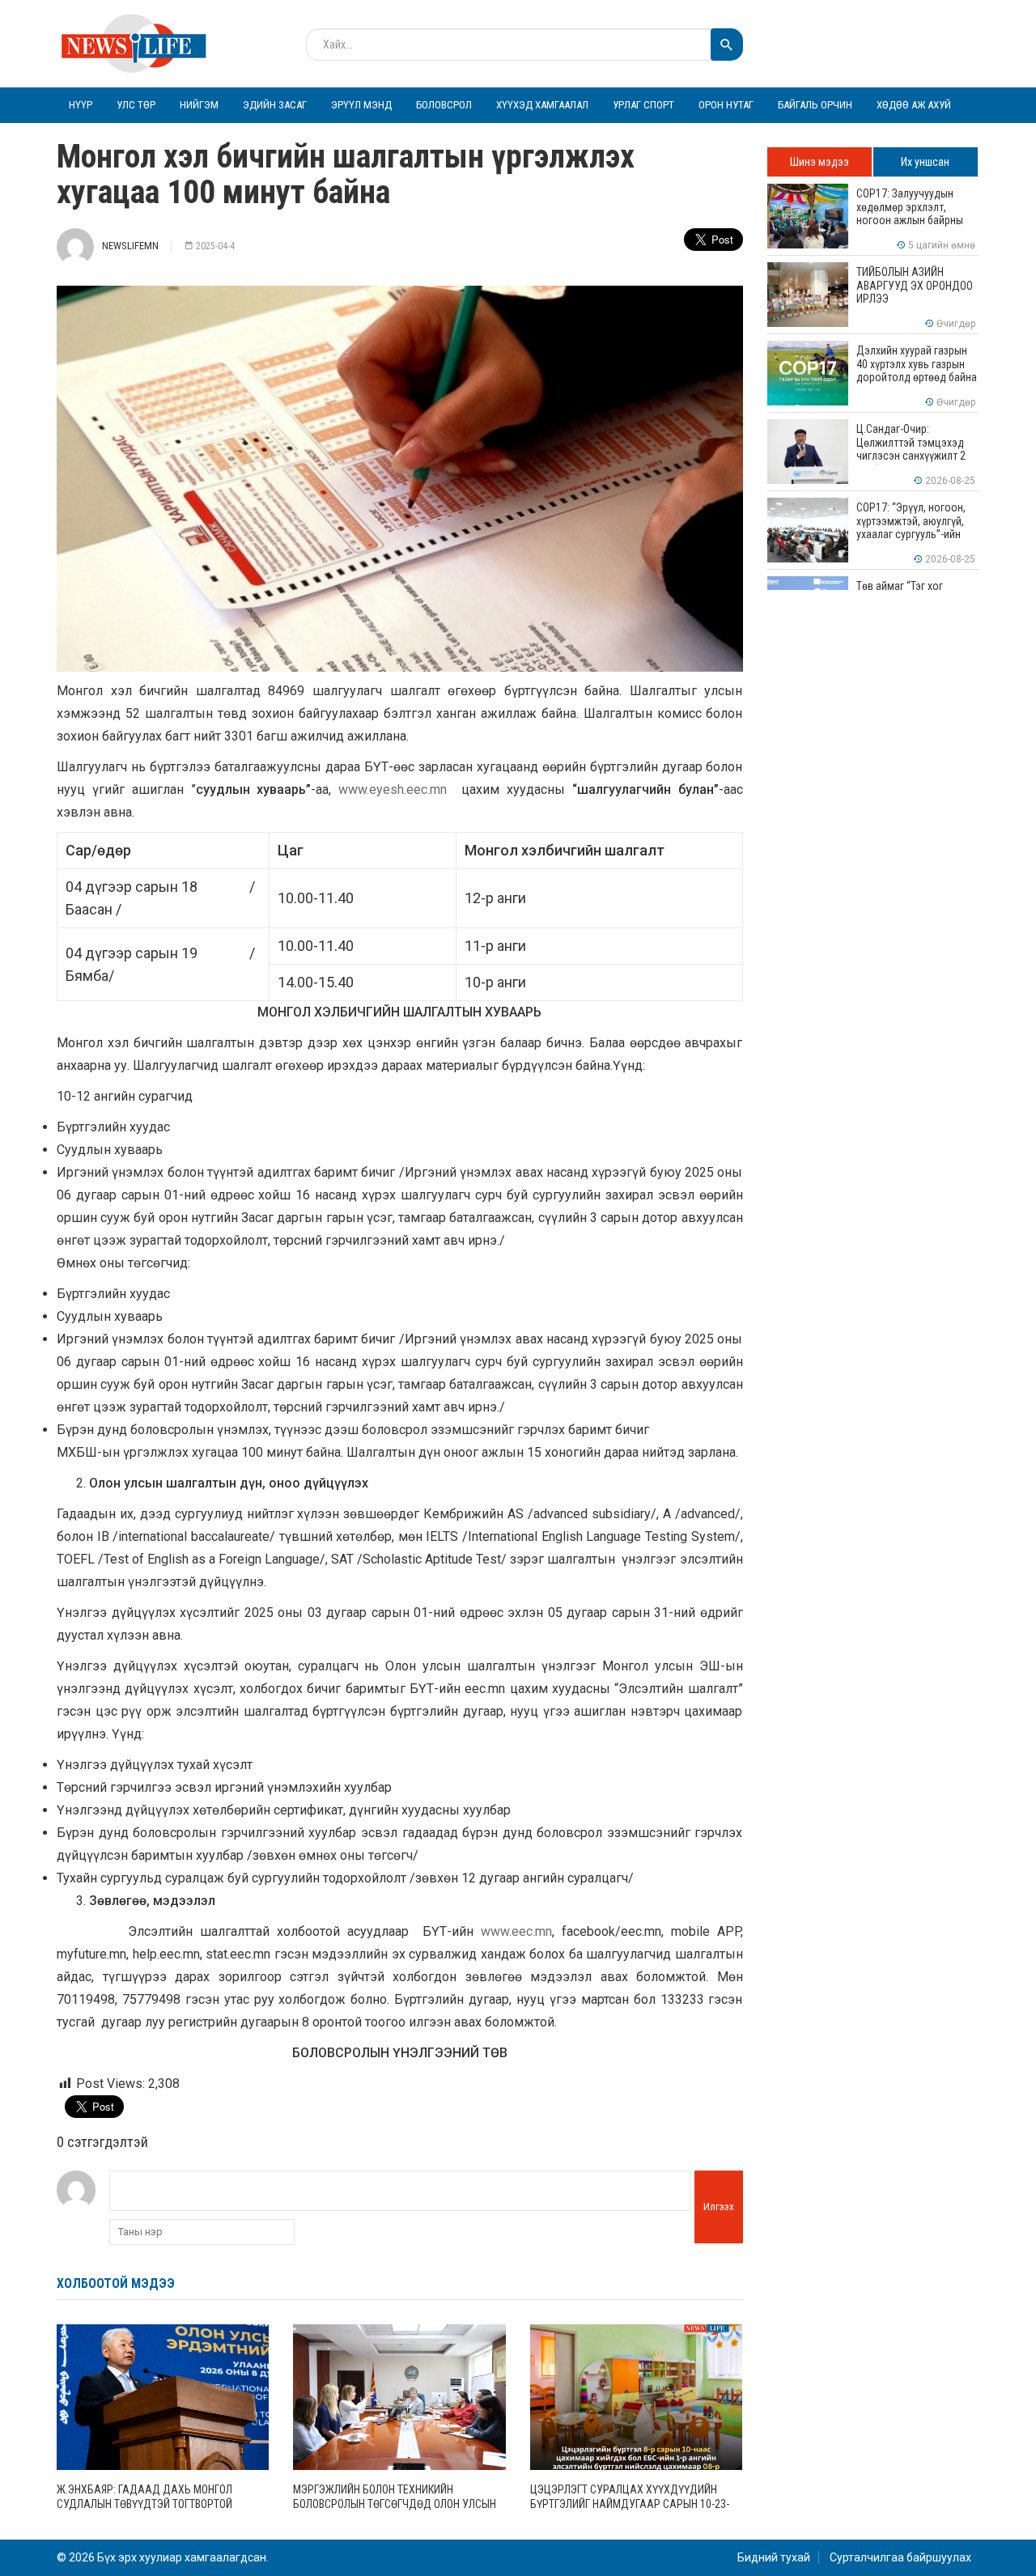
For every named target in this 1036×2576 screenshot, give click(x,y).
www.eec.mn (516, 1931)
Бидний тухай (774, 2557)
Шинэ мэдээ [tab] (819, 162)
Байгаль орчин (815, 105)
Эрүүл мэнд (361, 105)
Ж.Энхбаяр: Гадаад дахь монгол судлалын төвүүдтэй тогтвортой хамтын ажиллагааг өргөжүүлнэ (145, 2504)
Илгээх (719, 2207)
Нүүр (81, 105)
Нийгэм (199, 105)
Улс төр (136, 105)
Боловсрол (444, 105)
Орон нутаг (726, 105)
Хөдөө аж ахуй (914, 105)
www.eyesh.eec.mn (393, 789)
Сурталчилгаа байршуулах (900, 2557)
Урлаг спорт (643, 105)
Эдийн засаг (275, 105)
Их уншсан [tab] (925, 162)
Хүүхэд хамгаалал (542, 105)
